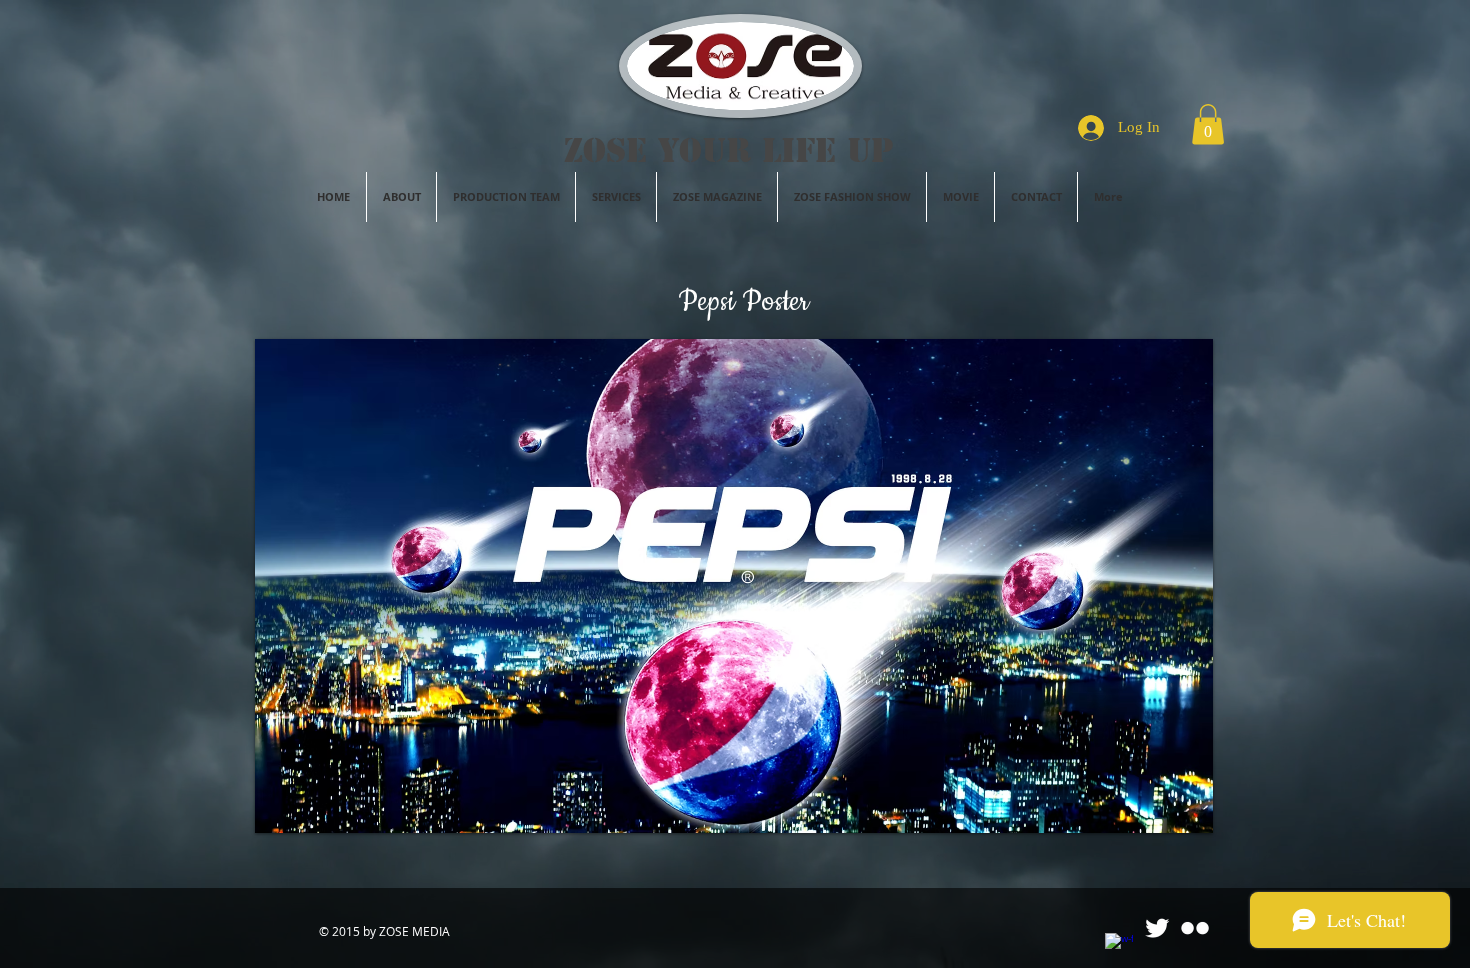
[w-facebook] (1119, 947)
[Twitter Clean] (1157, 928)
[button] (1208, 124)
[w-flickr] (1195, 928)
